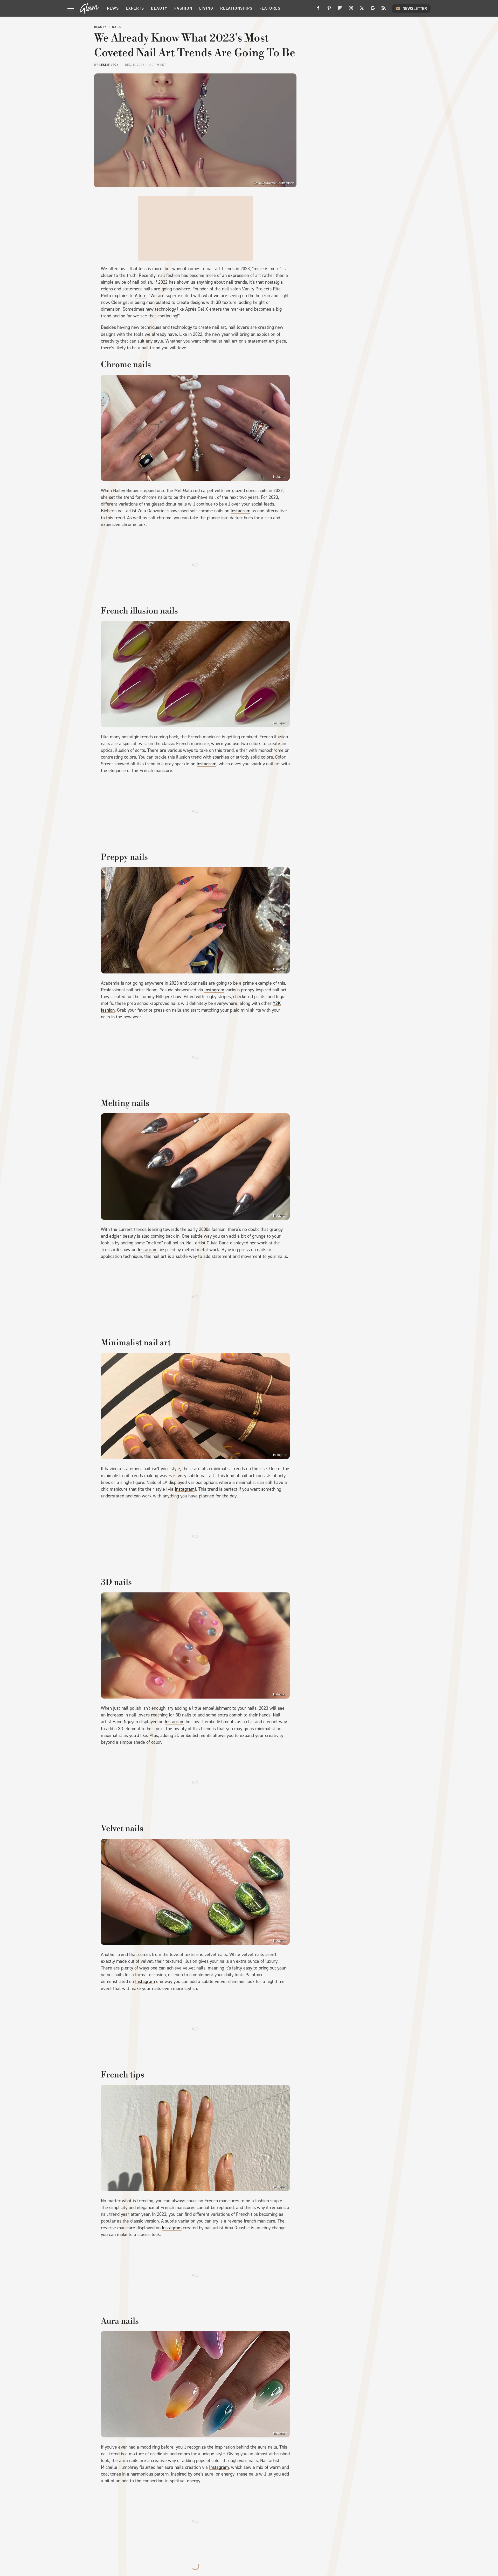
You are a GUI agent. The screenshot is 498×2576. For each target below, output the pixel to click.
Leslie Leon (109, 65)
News (113, 8)
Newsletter (415, 8)
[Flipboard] (340, 10)
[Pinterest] (329, 10)
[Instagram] (351, 10)
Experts (135, 8)
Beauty (159, 8)
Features (270, 8)
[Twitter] (362, 10)
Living (206, 8)
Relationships (236, 8)
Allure (141, 296)
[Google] (373, 10)
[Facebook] (318, 10)
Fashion (183, 8)
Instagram (280, 477)
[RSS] (384, 10)
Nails (117, 27)
